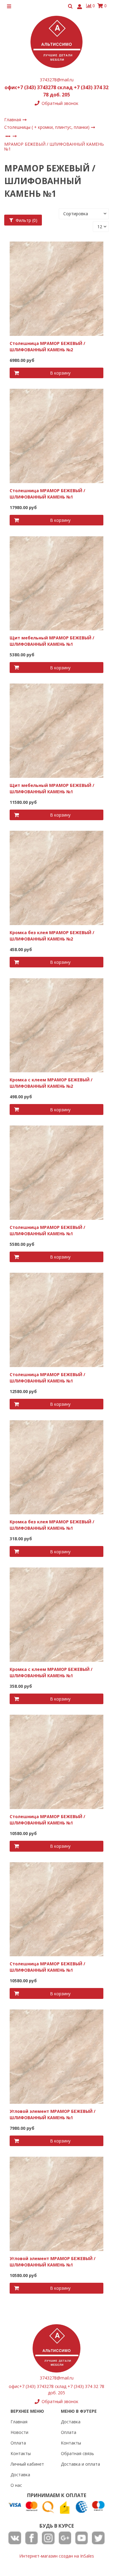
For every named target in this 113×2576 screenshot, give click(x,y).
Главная (19, 2422)
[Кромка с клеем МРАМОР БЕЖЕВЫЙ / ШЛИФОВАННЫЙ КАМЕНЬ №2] (57, 1025)
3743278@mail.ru (57, 80)
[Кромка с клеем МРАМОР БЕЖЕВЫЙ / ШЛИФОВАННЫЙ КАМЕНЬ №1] (57, 1614)
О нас (16, 2485)
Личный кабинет (27, 2464)
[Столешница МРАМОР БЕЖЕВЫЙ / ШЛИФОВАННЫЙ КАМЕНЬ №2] (57, 288)
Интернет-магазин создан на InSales (57, 2556)
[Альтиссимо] (56, 42)
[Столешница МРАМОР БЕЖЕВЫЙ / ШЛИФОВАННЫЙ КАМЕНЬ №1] (57, 435)
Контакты (21, 2453)
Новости (19, 2432)
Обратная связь (77, 2453)
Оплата (18, 2443)
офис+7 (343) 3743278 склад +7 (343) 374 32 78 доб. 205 (56, 91)
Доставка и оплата (80, 2464)
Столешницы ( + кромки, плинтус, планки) (47, 127)
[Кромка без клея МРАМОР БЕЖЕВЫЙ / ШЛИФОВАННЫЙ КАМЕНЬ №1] (57, 1467)
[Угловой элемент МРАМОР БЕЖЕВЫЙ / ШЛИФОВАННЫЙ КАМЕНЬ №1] (57, 2056)
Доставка (20, 2475)
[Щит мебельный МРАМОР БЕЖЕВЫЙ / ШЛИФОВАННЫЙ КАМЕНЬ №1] (57, 583)
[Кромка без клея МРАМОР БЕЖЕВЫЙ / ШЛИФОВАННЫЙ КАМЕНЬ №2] (57, 877)
